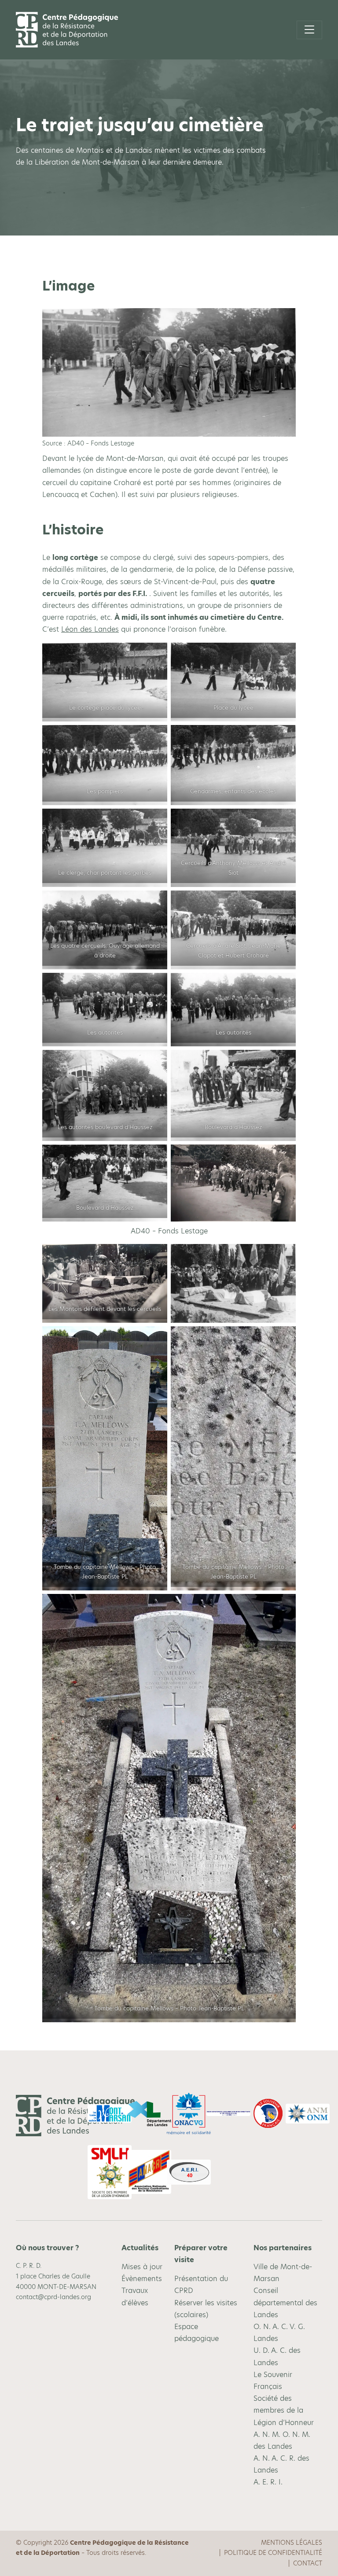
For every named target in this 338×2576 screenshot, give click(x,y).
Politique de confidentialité (273, 2553)
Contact (308, 2563)
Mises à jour (142, 2267)
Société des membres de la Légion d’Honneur (284, 2410)
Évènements (142, 2279)
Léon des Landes (90, 629)
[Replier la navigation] (309, 30)
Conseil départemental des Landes (285, 2302)
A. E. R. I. (268, 2482)
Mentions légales (292, 2543)
